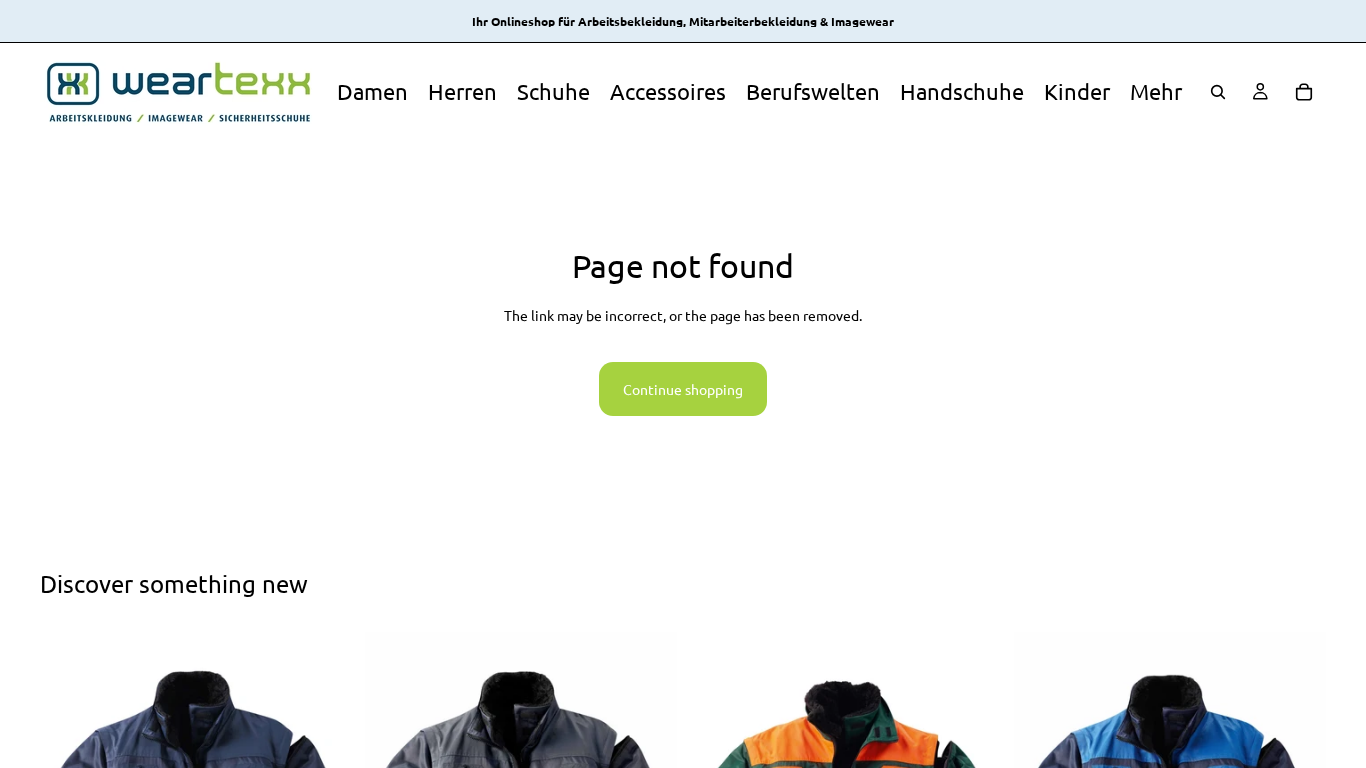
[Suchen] (1218, 92)
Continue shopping (683, 389)
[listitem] (1156, 91)
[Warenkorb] (1304, 92)
